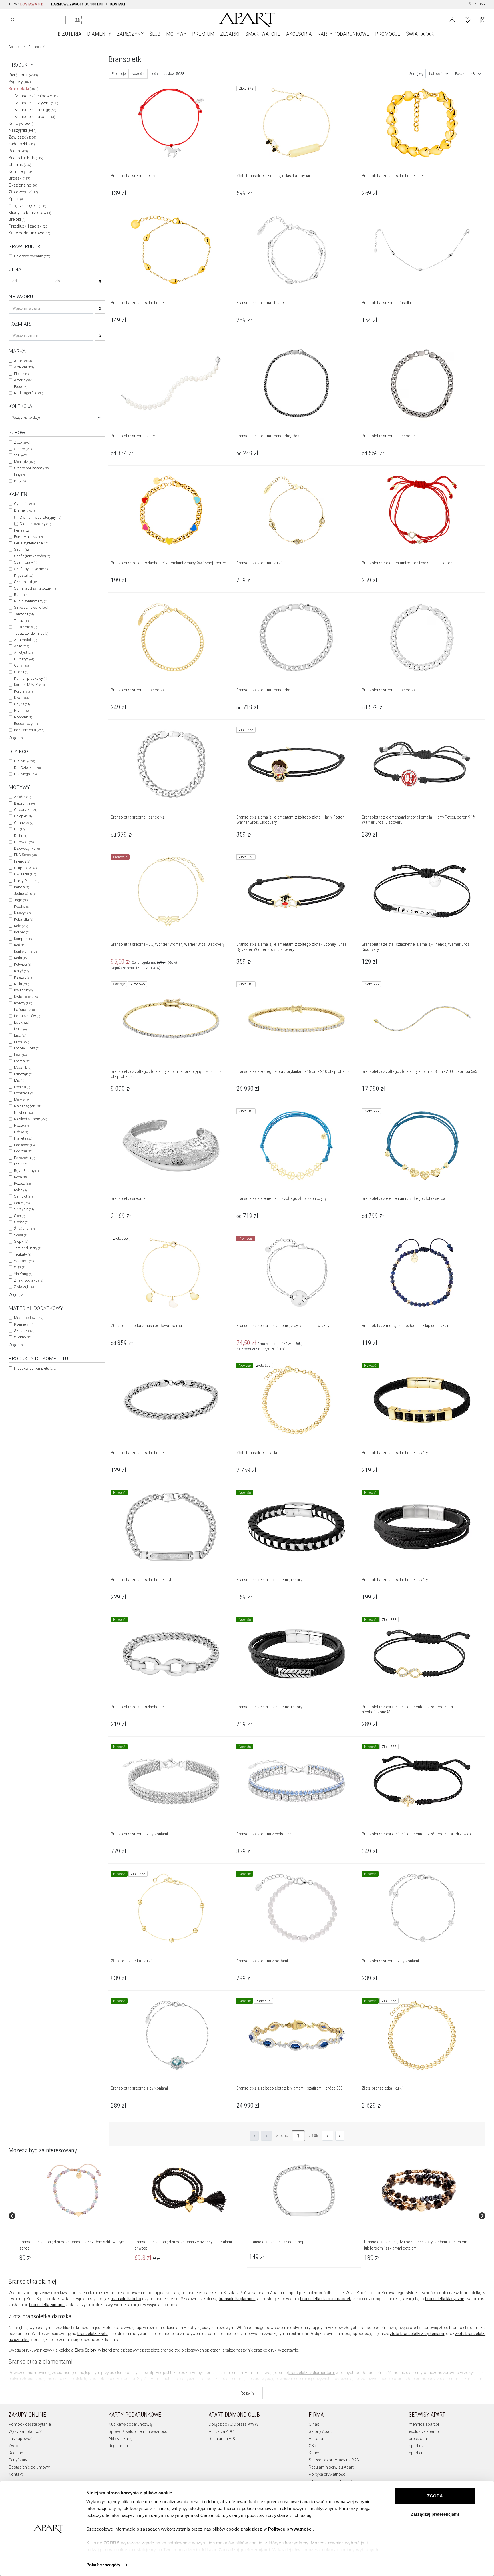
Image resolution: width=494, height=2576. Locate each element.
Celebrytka (26, 810)
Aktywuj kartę (120, 2439)
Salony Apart (320, 2431)
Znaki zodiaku (28, 1280)
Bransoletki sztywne (36, 103)
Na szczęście (28, 1106)
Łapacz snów (27, 1016)
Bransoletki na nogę (35, 110)
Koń (20, 945)
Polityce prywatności (290, 2529)
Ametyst (23, 652)
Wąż (20, 1267)
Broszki (19, 178)
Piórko (21, 1132)
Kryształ (24, 575)
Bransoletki (24, 89)
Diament (24, 510)
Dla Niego (25, 774)
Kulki (21, 984)
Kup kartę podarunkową (130, 2424)
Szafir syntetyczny (31, 569)
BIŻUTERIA (70, 34)
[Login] (452, 19)
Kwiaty (23, 1003)
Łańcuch (24, 1010)
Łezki (20, 1029)
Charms (20, 165)
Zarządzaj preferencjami (435, 2514)
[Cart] (482, 20)
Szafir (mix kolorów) (32, 556)
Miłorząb (23, 1074)
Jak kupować (20, 2439)
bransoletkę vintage (47, 2305)
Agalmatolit (25, 640)
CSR (313, 2446)
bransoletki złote (93, 2334)
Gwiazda (25, 874)
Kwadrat (23, 990)
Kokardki (23, 919)
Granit (21, 672)
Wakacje (24, 1261)
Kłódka (22, 906)
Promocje (119, 74)
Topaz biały (25, 627)
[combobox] (57, 418)
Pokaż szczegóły (103, 2565)
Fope (21, 387)
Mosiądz (24, 462)
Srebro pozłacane (32, 468)
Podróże (23, 1151)
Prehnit (22, 710)
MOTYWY (176, 34)
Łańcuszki (22, 144)
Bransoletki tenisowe (37, 96)
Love (20, 1055)
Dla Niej (24, 761)
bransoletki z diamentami (312, 2373)
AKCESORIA (299, 34)
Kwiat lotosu (26, 997)
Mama (22, 1061)
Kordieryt (23, 691)
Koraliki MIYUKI (30, 685)
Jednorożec (25, 894)
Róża (21, 1177)
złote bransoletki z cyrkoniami (417, 2334)
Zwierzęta (25, 1287)
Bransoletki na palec (35, 117)
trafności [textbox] (436, 74)
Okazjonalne (23, 185)
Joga (21, 900)
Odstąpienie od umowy (29, 2467)
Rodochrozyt (26, 724)
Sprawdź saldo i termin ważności (138, 2431)
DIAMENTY (99, 34)
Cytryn (21, 665)
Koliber (22, 932)
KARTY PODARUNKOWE (343, 34)
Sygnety (20, 82)
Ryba (20, 1190)
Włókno (23, 1337)
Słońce (21, 1222)
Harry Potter (27, 881)
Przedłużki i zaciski (29, 226)
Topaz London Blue (31, 633)
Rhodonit (23, 717)
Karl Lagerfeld (28, 393)
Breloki (17, 219)
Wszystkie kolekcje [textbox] (26, 418)
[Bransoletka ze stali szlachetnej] (304, 2190)
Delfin (21, 836)
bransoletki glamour (237, 2299)
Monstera (24, 1093)
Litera (21, 1042)
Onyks (22, 704)
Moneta (22, 1087)
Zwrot (14, 2446)
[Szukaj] (100, 281)
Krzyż (21, 971)
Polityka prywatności (327, 2474)
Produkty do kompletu (36, 1368)
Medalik (23, 1068)
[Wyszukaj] (13, 20)
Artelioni (24, 367)
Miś (19, 1080)
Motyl (22, 1100)
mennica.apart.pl (424, 2424)
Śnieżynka (24, 1229)
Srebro (23, 449)
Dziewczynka (27, 848)
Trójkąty (22, 1254)
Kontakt (16, 2474)
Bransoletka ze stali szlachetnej (276, 2242)
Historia (316, 2439)
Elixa (21, 374)
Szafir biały (25, 562)
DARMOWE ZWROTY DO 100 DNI (77, 4)
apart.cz (416, 2446)
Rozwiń (247, 2393)
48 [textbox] (473, 74)
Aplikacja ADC (221, 2431)
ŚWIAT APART (421, 34)
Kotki (21, 958)
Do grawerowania (32, 256)
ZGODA (435, 2496)
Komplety (21, 171)
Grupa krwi (25, 868)
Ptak (21, 1164)
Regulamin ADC (223, 2439)
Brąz (20, 481)
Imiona (21, 887)
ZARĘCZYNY (130, 34)
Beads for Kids (26, 158)
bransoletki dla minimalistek (326, 2299)
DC (19, 829)
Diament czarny (35, 524)
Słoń (19, 1216)
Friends (22, 861)
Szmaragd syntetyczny (35, 588)
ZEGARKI (230, 34)
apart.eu (416, 2453)
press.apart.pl (421, 2439)
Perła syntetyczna (31, 543)
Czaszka (24, 823)
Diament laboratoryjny (40, 517)
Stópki (21, 1241)
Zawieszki (22, 137)
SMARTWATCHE (263, 34)
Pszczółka (24, 1158)
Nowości (138, 74)
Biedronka (24, 803)
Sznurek (24, 1331)
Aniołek (22, 797)
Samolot (23, 1196)
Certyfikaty (18, 2460)
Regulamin (18, 2453)
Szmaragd (26, 582)
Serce (22, 1203)
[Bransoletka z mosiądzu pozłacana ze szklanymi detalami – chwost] (189, 2190)
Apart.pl (15, 47)
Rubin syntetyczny (31, 601)
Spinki (17, 199)
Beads (18, 151)
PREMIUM (203, 34)
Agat (21, 646)
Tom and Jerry (28, 1248)
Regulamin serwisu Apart (331, 2467)
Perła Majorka (28, 537)
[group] (75, 2216)
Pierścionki (23, 75)
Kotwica (22, 964)
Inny (19, 475)
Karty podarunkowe (29, 233)
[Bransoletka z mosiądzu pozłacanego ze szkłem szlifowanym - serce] (74, 2190)
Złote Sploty (85, 2350)
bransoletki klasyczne (445, 2299)
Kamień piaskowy (30, 678)
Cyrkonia (25, 504)
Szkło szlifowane (31, 607)
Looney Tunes (27, 1048)
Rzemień (24, 1324)
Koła (21, 926)
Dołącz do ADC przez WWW (234, 2424)
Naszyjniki (23, 130)
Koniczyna (26, 952)
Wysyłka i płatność (25, 2431)
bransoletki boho (126, 2299)
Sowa (21, 1235)
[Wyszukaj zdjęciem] (77, 20)
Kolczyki (21, 123)
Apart (23, 361)
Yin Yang (23, 1274)
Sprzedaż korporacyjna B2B (334, 2460)
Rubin (21, 595)
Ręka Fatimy (26, 1171)
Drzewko (24, 842)
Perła (22, 530)
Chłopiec (23, 816)
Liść (20, 1035)
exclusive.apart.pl (424, 2431)
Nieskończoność (30, 1119)
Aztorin (23, 380)
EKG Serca (25, 855)
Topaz (22, 621)
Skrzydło (24, 1209)
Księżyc (23, 977)
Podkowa (24, 1145)
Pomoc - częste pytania (30, 2424)
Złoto (22, 442)
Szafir (22, 549)
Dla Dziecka (27, 768)
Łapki (21, 1022)
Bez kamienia (29, 730)
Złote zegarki (23, 192)
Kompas (23, 939)
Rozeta (22, 1183)
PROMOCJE (388, 34)
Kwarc (22, 698)
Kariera (315, 2453)
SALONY (478, 4)
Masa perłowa (29, 1318)
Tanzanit (24, 614)
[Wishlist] (467, 19)
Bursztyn (24, 659)
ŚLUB (155, 34)
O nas (314, 2424)
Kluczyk (22, 913)
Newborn (23, 1113)
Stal (21, 455)
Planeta (23, 1138)
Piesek (21, 1125)
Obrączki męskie (27, 206)
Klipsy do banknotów (30, 213)
